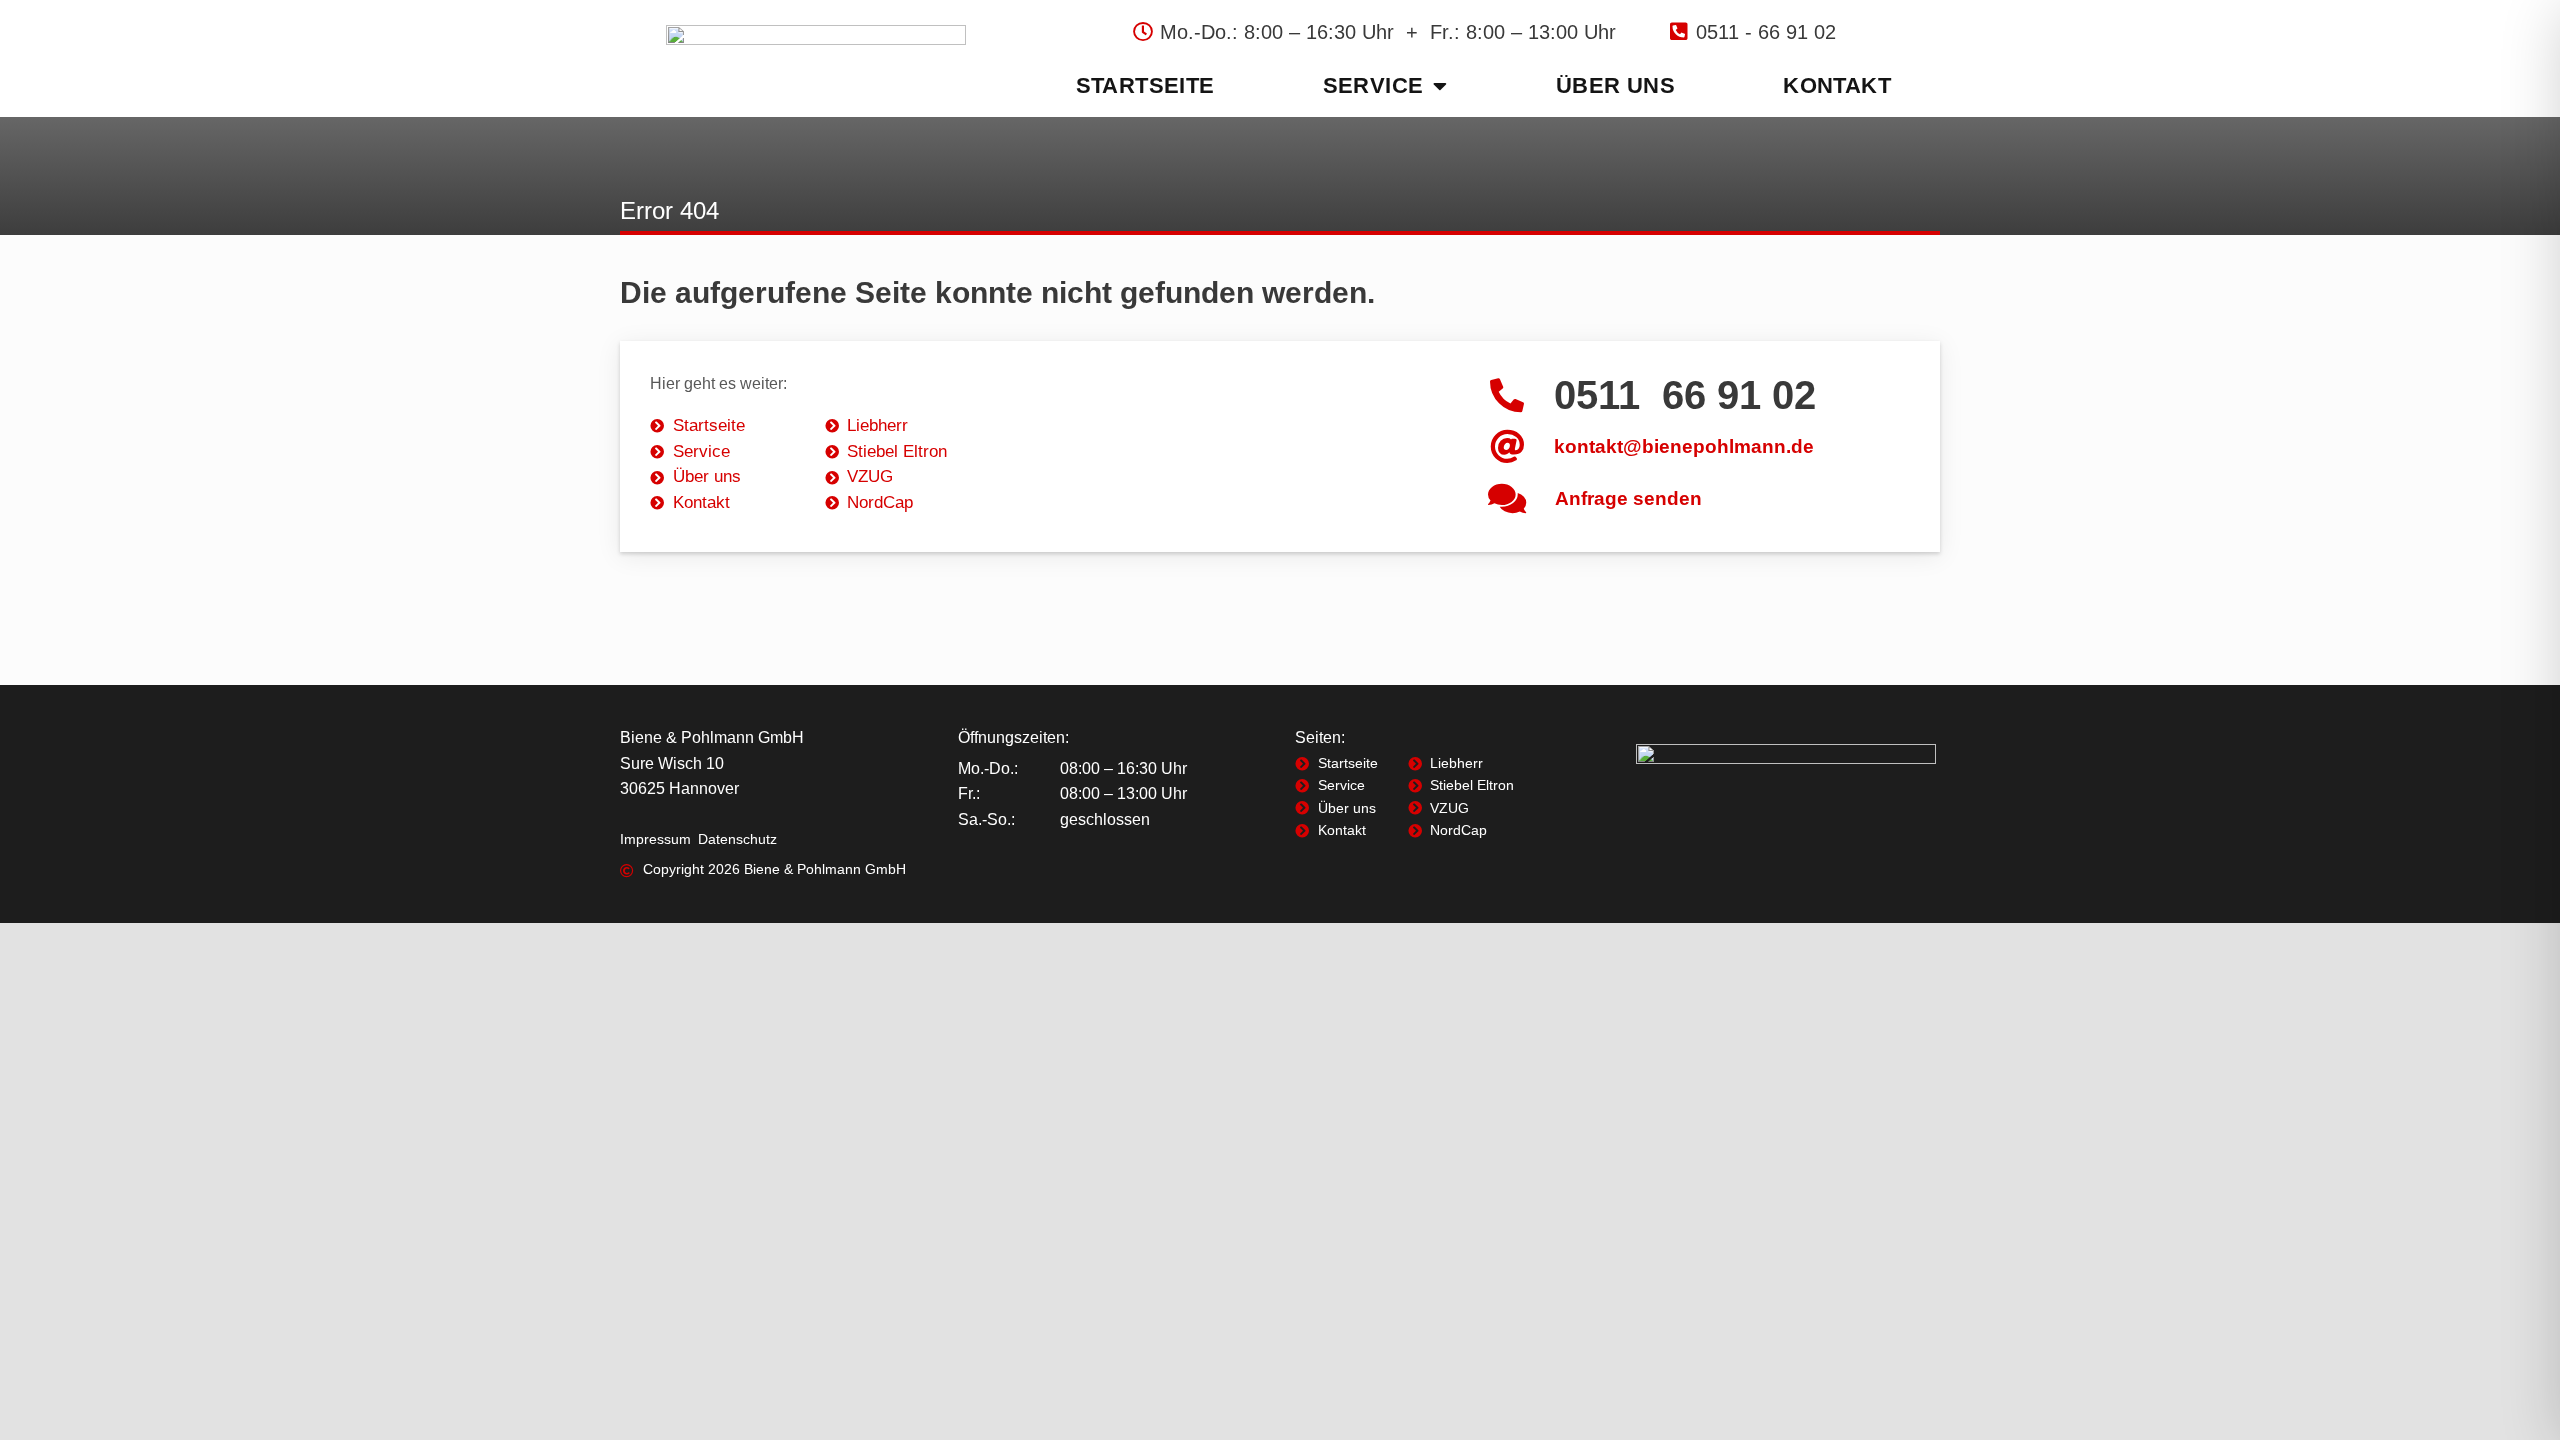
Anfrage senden (1628, 498)
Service (1373, 85)
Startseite (1145, 85)
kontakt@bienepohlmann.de (1684, 446)
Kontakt (1837, 85)
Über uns (1615, 85)
